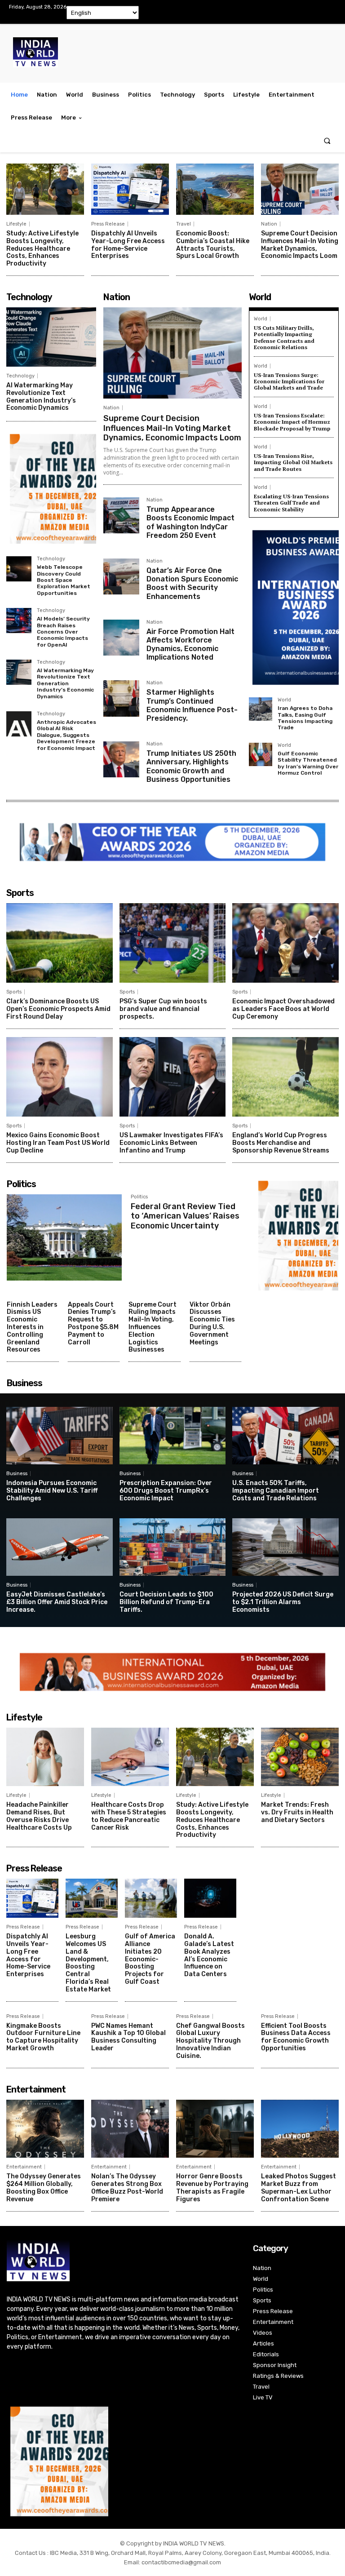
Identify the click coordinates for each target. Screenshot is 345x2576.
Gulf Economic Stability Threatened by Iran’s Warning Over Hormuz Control (308, 763)
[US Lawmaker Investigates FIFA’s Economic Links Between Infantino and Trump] (173, 1077)
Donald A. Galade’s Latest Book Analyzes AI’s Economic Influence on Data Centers (209, 1955)
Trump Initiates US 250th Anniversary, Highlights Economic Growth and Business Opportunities (191, 766)
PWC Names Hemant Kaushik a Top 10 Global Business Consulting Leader (128, 2037)
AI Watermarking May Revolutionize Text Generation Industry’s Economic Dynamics (41, 397)
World (261, 319)
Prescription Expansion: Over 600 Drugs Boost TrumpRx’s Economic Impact (166, 1491)
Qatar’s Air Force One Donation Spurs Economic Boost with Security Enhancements (192, 583)
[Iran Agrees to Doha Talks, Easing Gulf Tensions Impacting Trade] (261, 709)
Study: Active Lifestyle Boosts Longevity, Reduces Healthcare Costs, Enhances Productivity (42, 248)
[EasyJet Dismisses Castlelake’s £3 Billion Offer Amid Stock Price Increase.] (60, 1547)
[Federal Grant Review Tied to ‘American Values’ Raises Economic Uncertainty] (64, 1237)
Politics (139, 1197)
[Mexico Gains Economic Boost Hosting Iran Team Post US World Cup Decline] (60, 1077)
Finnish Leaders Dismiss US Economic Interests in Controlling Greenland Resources (32, 1327)
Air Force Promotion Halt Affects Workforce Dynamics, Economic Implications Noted (190, 645)
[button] (327, 141)
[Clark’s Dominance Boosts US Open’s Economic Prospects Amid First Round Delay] (60, 943)
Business (17, 1474)
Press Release (108, 224)
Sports (14, 992)
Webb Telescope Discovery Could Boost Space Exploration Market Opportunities (64, 580)
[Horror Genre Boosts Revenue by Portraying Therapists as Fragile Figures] (215, 2129)
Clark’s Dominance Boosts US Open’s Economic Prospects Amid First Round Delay (58, 1009)
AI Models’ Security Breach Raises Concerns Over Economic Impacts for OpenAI (63, 632)
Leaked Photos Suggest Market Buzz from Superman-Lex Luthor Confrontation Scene (299, 2188)
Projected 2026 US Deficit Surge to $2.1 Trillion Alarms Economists (283, 1602)
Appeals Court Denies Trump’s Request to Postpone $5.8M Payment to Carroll (93, 1323)
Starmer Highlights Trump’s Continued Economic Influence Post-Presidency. (192, 705)
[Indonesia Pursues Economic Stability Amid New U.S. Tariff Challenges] (60, 1436)
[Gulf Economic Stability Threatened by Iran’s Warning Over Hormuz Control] (261, 754)
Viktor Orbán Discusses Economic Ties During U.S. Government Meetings (212, 1323)
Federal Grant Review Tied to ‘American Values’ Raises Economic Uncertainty (185, 1216)
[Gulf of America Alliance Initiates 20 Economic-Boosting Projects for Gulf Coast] (151, 1898)
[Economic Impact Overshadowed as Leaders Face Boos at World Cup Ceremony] (285, 943)
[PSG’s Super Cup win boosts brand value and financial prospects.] (173, 943)
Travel (184, 224)
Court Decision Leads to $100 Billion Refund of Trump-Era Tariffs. (166, 1602)
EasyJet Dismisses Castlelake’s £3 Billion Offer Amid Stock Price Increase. (57, 1602)
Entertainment (24, 2167)
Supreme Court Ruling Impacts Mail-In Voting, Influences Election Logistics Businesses (153, 1327)
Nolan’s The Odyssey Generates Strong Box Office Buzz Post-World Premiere (127, 2188)
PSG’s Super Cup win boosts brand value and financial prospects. (163, 1009)
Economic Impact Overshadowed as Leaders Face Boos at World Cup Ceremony (283, 1009)
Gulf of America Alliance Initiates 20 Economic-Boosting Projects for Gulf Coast (150, 1959)
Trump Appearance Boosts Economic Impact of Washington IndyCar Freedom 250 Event (190, 522)
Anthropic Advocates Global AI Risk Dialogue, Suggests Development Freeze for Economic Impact (66, 735)
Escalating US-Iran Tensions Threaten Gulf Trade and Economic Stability (291, 503)
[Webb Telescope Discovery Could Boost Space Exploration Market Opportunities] (19, 569)
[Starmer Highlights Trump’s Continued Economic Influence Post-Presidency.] (121, 698)
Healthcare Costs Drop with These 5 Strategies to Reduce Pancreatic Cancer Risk (129, 1816)
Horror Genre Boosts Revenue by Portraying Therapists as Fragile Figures (212, 2188)
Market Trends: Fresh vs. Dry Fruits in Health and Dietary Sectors (297, 1812)
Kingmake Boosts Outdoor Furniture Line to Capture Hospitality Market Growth (43, 2037)
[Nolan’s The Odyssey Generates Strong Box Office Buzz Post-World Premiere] (130, 2129)
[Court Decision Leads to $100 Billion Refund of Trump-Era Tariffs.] (173, 1547)
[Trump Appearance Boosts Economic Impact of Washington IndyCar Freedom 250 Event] (121, 515)
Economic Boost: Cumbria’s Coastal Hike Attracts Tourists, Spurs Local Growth (213, 245)
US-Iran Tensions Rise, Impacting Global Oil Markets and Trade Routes (293, 462)
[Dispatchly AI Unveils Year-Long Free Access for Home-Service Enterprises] (130, 189)
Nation (269, 224)
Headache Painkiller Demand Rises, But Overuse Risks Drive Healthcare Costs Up (39, 1816)
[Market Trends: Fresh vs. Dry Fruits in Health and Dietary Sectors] (300, 1757)
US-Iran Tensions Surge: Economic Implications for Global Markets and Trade (289, 381)
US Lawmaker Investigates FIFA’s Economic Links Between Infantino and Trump (171, 1143)
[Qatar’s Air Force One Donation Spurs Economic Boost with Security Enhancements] (121, 576)
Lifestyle (16, 224)
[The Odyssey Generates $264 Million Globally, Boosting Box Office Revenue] (45, 2129)
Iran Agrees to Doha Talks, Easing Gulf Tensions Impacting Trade (305, 718)
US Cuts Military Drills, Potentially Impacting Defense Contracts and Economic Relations (284, 337)
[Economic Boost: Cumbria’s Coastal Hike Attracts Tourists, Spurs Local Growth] (215, 189)
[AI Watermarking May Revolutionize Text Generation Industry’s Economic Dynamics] (51, 337)
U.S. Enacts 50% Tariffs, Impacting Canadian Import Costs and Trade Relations (276, 1491)
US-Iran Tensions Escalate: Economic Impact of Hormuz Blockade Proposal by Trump (292, 422)
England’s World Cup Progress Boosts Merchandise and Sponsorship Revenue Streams (281, 1143)
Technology (20, 376)
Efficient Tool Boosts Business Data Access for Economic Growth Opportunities (296, 2037)
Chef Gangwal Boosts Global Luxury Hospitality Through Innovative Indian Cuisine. (210, 2041)
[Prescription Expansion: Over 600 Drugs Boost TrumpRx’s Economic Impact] (173, 1436)
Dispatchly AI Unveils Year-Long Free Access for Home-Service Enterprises (128, 245)
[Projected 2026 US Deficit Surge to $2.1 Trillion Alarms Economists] (285, 1547)
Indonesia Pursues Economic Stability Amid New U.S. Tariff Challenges (52, 1491)
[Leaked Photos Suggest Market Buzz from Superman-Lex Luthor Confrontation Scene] (300, 2129)
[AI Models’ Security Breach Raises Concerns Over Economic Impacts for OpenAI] (19, 621)
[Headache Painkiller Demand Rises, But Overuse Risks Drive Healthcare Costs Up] (45, 1757)
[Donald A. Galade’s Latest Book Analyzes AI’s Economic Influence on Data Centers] (210, 1898)
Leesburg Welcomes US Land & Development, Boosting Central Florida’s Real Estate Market (88, 1963)
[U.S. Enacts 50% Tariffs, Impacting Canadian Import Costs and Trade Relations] (285, 1436)
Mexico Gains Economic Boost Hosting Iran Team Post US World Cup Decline (58, 1143)
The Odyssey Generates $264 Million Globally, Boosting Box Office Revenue (44, 2188)
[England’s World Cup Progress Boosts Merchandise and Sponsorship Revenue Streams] (285, 1077)
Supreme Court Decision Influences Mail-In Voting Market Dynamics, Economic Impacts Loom (300, 245)
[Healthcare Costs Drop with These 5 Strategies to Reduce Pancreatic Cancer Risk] (130, 1757)
